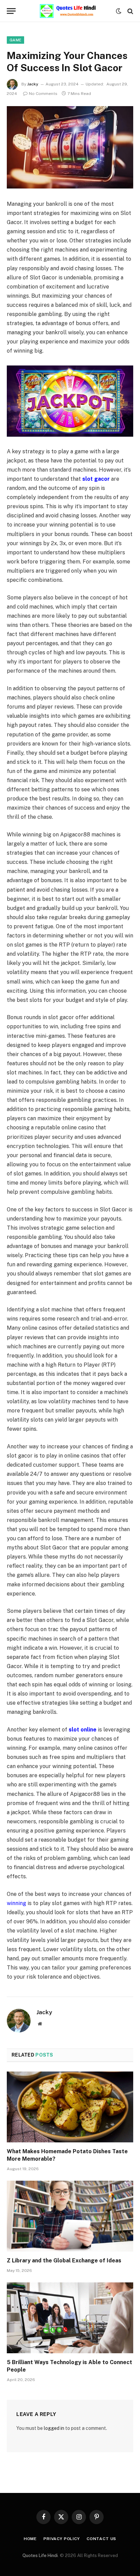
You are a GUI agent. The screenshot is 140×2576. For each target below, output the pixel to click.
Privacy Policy (62, 2539)
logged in (54, 2428)
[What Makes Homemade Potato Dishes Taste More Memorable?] (70, 2107)
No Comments (43, 94)
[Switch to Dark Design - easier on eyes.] (119, 11)
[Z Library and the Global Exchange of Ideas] (70, 2216)
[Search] (130, 11)
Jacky (33, 84)
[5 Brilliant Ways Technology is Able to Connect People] (70, 2318)
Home (30, 2539)
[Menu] (11, 11)
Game (15, 40)
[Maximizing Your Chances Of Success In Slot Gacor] (70, 147)
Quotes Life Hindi (40, 2555)
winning (16, 1903)
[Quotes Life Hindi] (67, 11)
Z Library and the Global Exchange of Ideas (64, 2261)
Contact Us (101, 2539)
